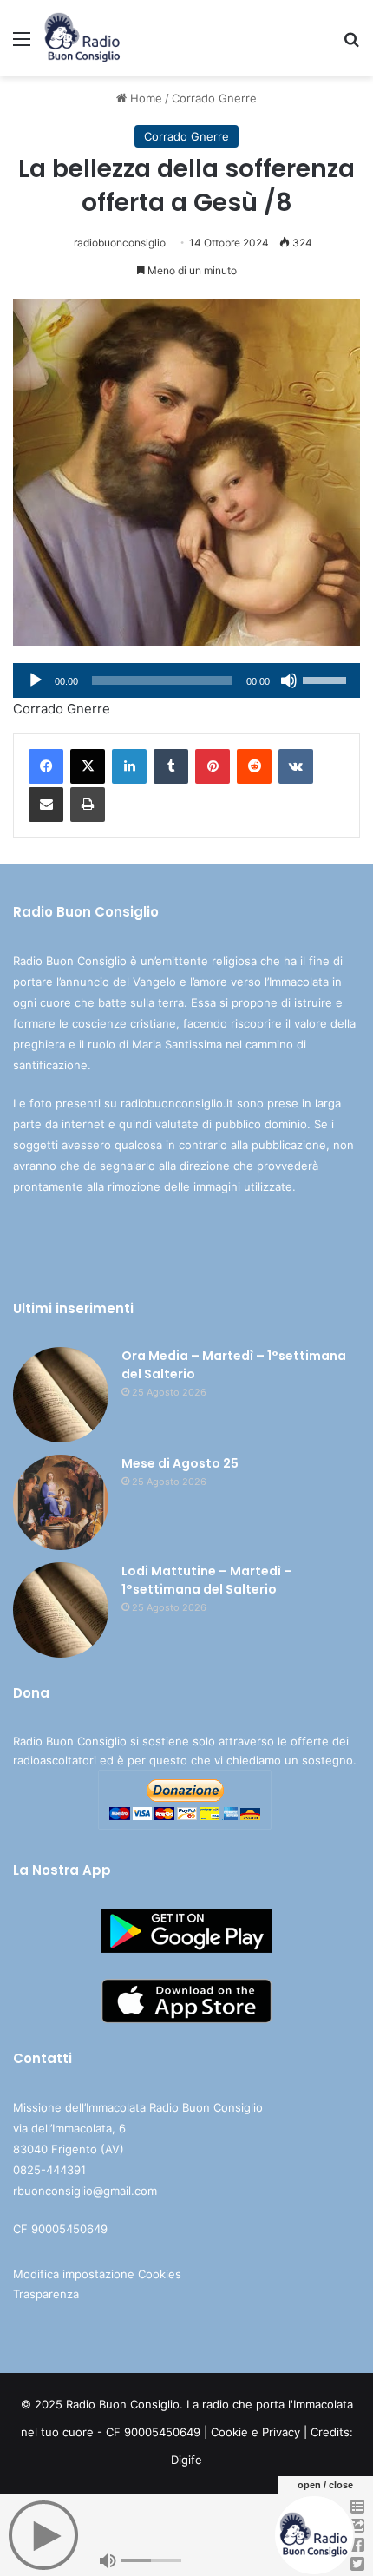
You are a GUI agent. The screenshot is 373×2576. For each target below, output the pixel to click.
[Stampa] (88, 805)
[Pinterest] (213, 766)
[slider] (327, 679)
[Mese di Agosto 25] (61, 1502)
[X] (88, 766)
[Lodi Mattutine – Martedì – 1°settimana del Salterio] (61, 1610)
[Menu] (22, 45)
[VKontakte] (296, 766)
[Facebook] (46, 766)
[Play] (36, 680)
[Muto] (289, 680)
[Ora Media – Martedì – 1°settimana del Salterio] (61, 1395)
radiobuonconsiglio (120, 243)
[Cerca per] (351, 45)
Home (144, 98)
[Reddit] (254, 766)
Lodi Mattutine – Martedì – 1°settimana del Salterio (207, 1580)
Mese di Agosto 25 (180, 1463)
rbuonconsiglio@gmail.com (85, 2191)
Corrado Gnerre (214, 98)
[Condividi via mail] (46, 805)
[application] (186, 680)
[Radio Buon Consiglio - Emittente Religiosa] (83, 38)
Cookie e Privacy (255, 2432)
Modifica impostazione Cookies (97, 2274)
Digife (186, 2460)
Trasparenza (46, 2294)
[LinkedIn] (129, 766)
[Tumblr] (171, 766)
